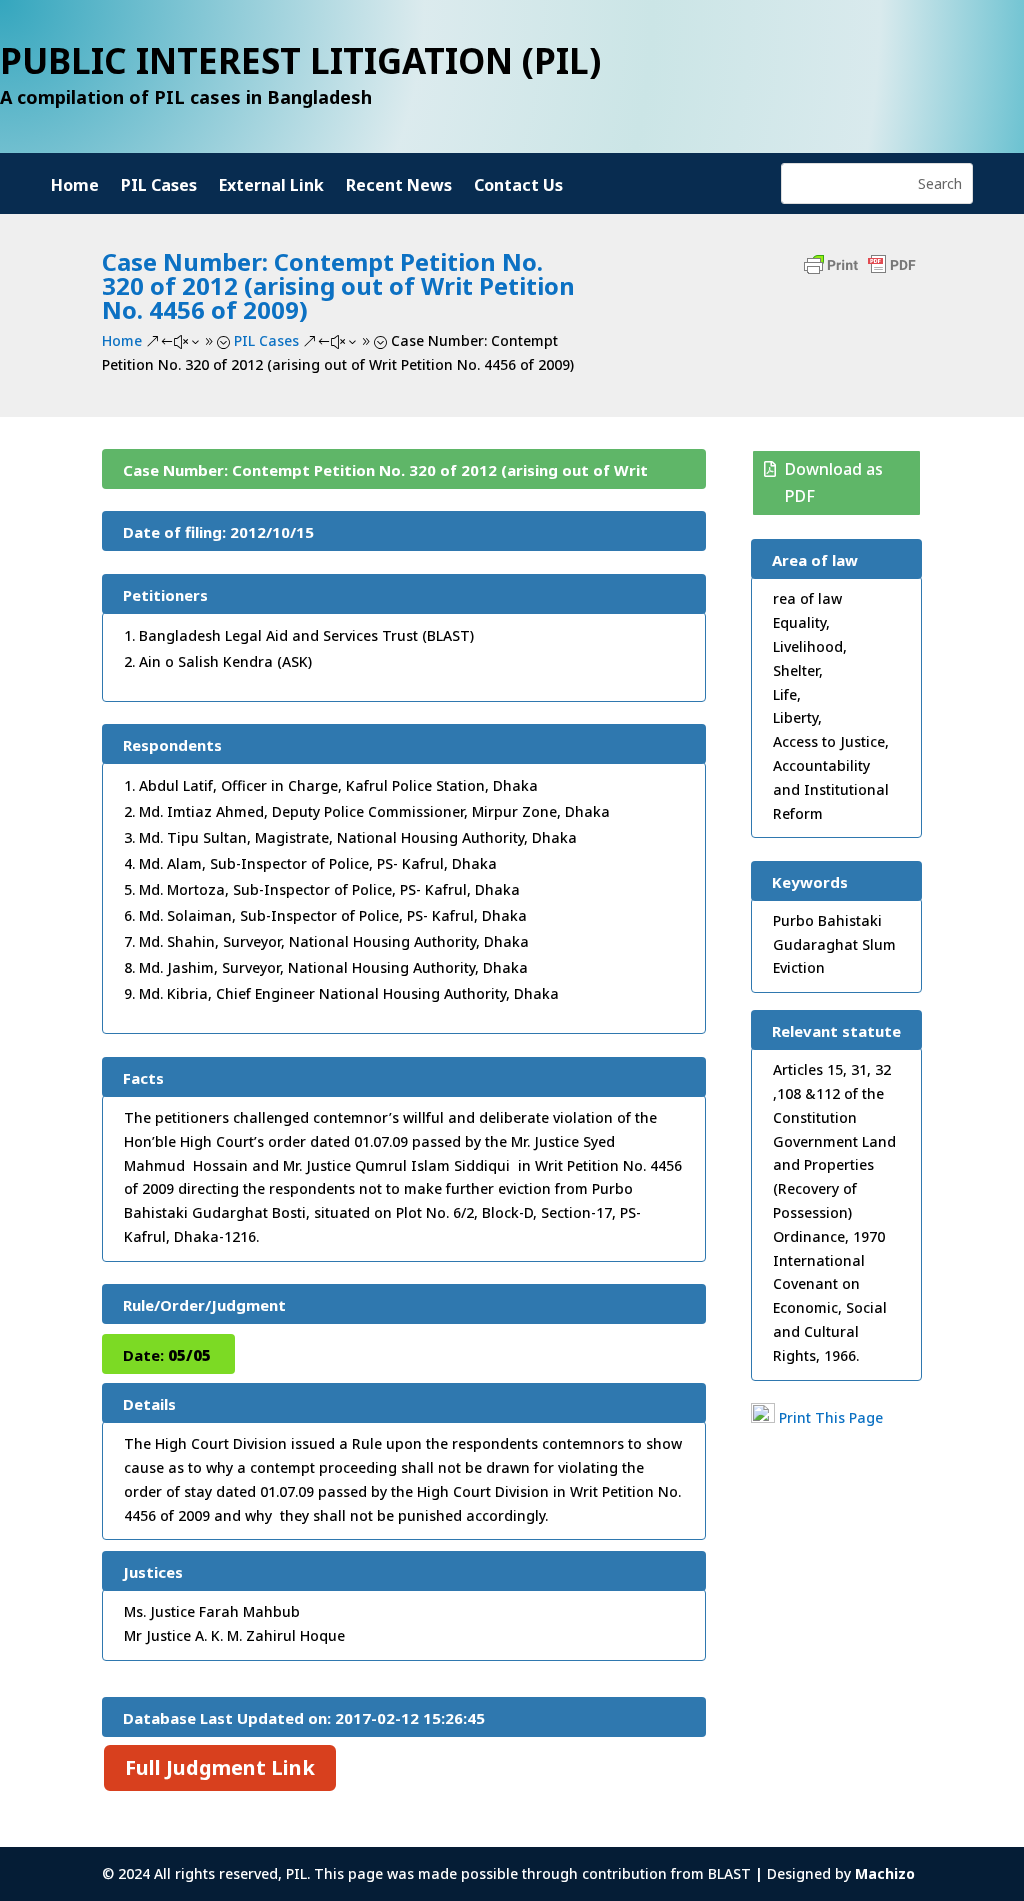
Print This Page (831, 1417)
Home (75, 187)
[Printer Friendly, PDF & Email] (860, 274)
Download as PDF (834, 482)
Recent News (399, 187)
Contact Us (518, 187)
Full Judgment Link (220, 1767)
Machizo (885, 1873)
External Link (271, 187)
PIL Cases (159, 187)
